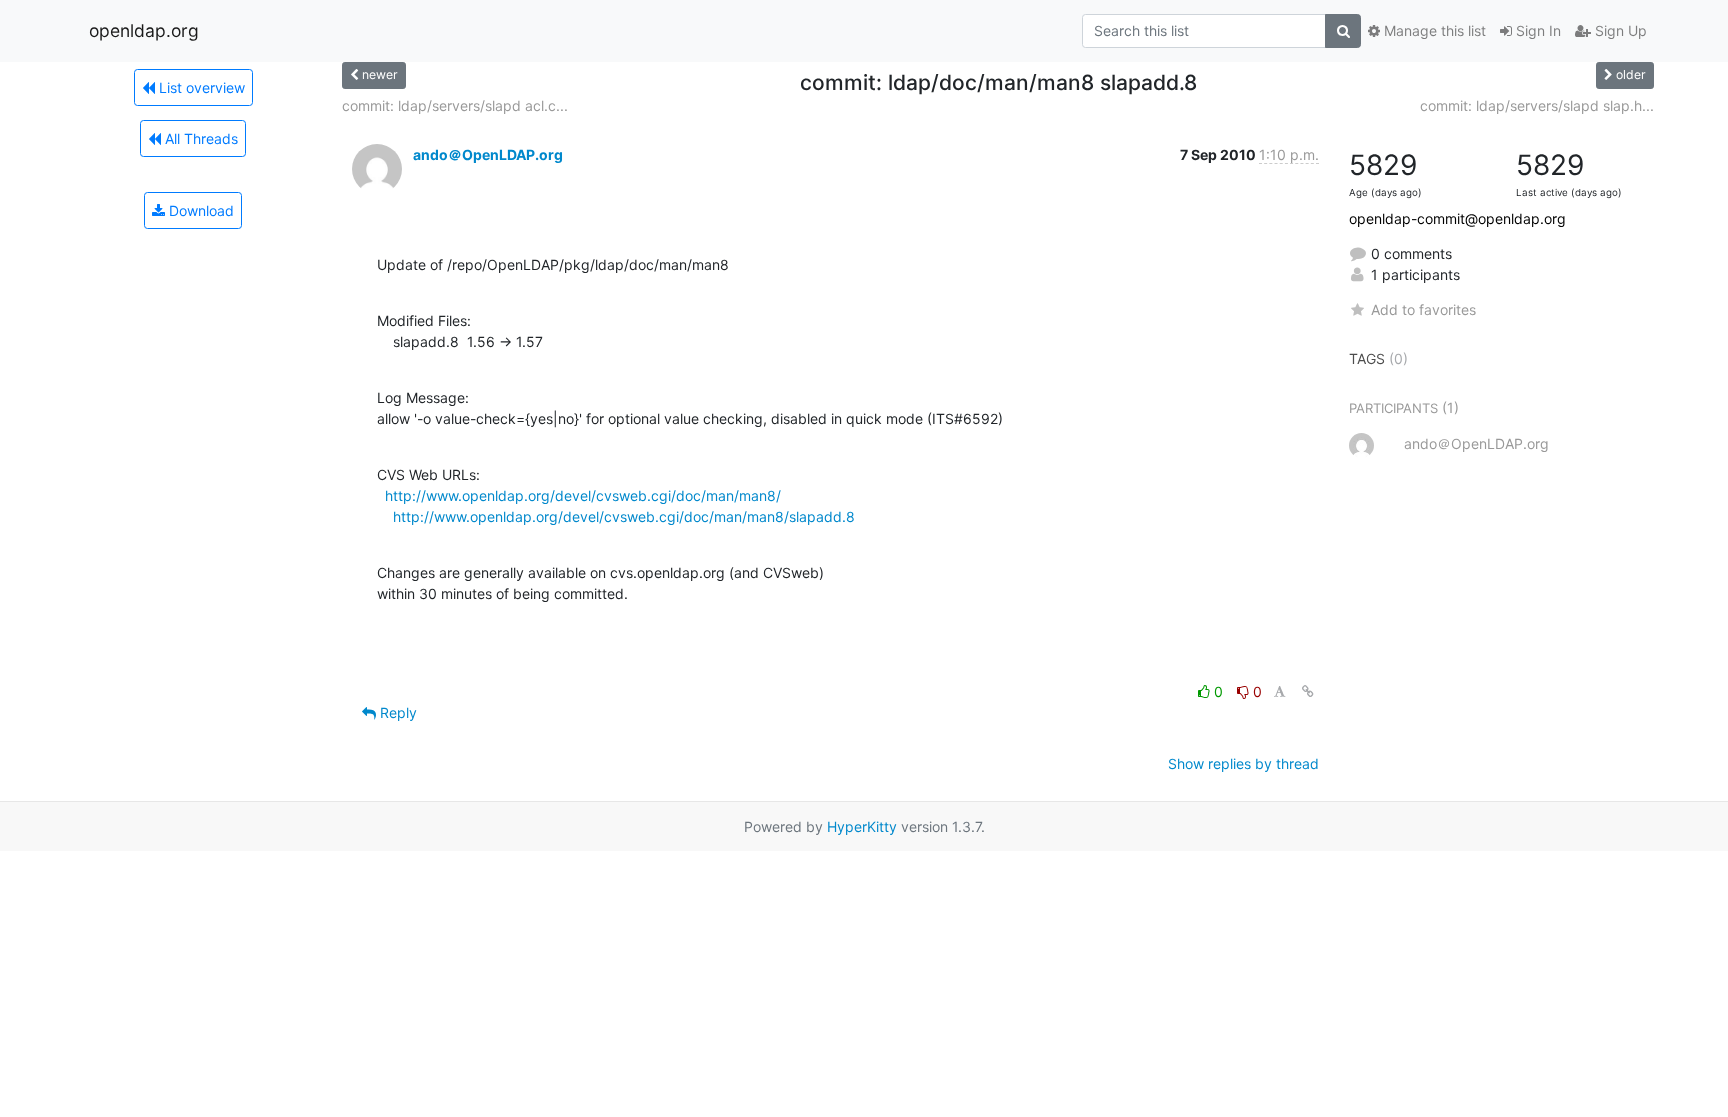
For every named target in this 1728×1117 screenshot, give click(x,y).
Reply (396, 712)
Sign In (1536, 30)
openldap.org (144, 30)
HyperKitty (862, 826)
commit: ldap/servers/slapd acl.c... (455, 105)
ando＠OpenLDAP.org (488, 154)
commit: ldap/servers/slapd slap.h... (1537, 105)
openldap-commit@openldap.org (1457, 218)
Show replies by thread (1243, 763)
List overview (200, 87)
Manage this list (1433, 30)
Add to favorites (1423, 309)
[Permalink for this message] (1308, 691)
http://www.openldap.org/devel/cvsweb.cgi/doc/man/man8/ (583, 495)
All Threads (199, 138)
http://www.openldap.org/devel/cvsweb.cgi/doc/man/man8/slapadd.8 (624, 516)
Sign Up (1619, 30)
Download (199, 210)
